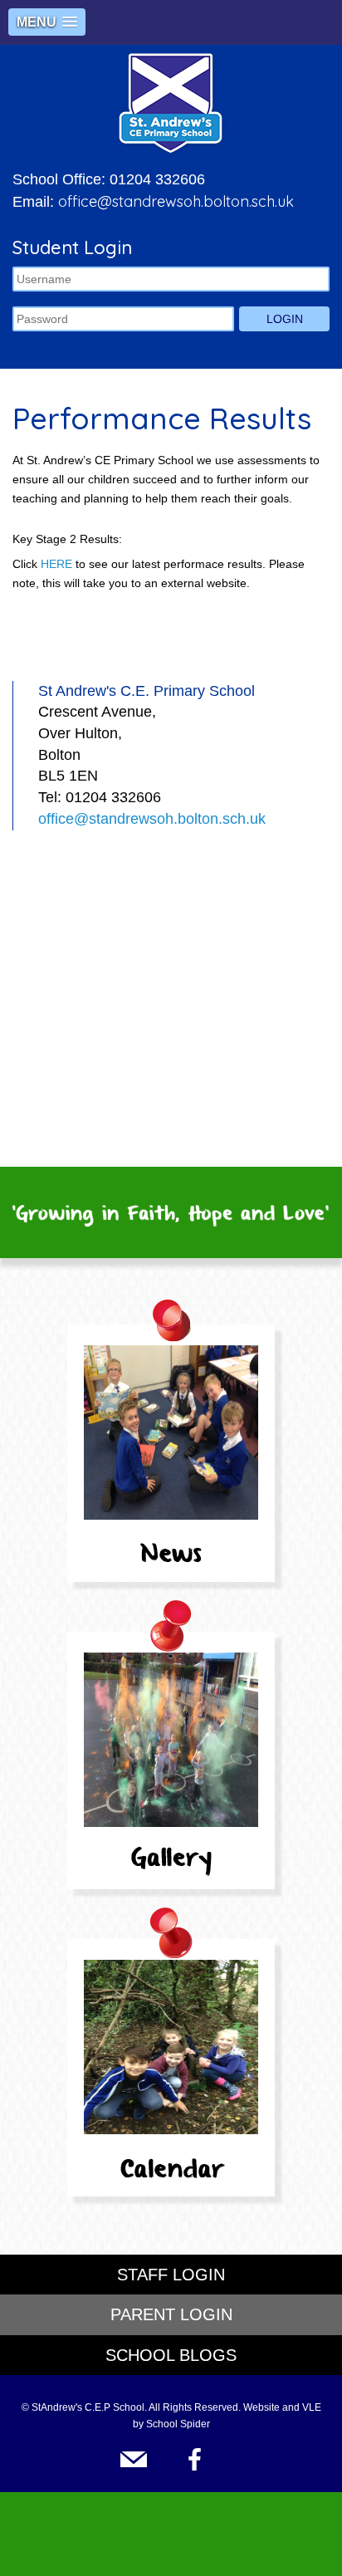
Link (139, 2459)
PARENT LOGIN (171, 2314)
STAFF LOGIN (171, 2275)
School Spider (178, 2424)
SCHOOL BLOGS (171, 2355)
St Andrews (171, 103)
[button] (47, 22)
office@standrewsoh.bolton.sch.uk (176, 201)
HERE (56, 564)
